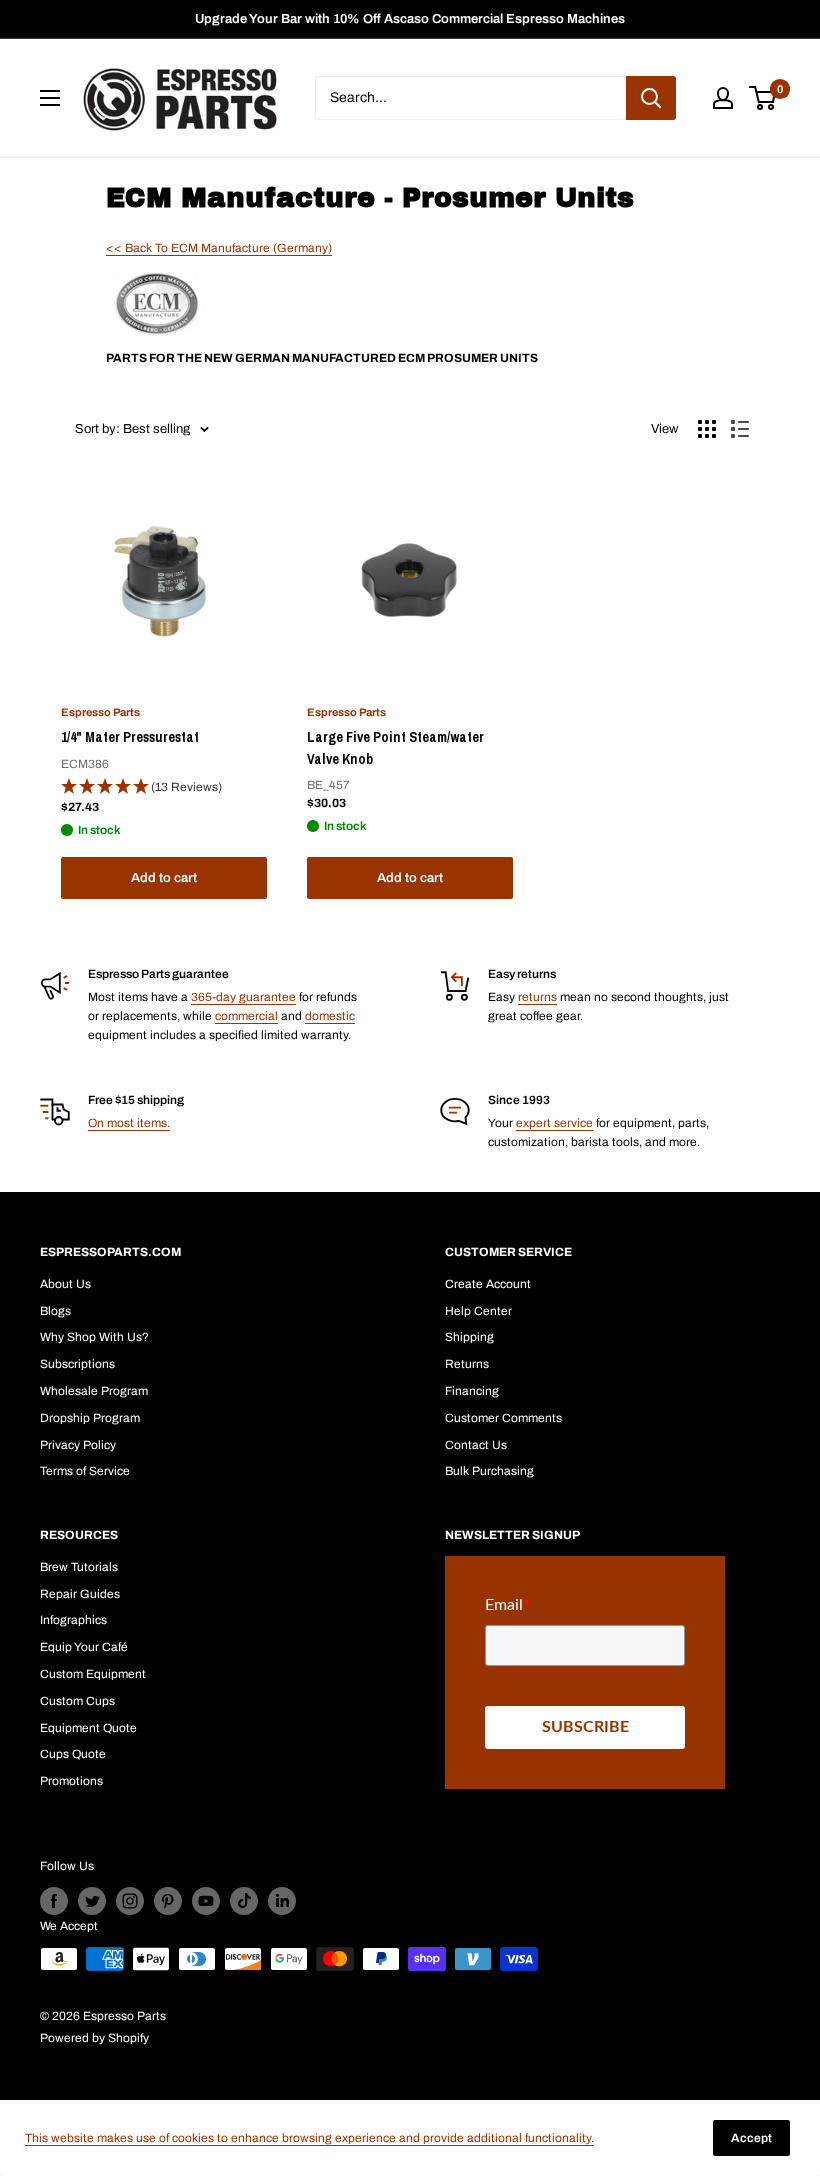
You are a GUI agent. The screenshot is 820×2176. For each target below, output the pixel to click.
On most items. (129, 1123)
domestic (330, 1016)
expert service (554, 1123)
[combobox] (470, 98)
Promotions (71, 1781)
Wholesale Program (94, 1391)
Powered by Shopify (94, 2038)
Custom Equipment (93, 1674)
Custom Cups (77, 1701)
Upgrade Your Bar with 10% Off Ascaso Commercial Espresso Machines (410, 19)
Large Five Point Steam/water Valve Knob (395, 748)
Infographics (73, 1620)
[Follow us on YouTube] (206, 1901)
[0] (763, 98)
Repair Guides (80, 1594)
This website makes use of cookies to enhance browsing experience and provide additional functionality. (309, 2138)
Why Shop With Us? (94, 1337)
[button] (164, 787)
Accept (751, 2138)
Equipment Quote (88, 1728)
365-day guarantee (243, 997)
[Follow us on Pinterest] (168, 1901)
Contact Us (476, 1445)
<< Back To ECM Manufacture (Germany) (219, 248)
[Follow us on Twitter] (92, 1901)
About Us (65, 1284)
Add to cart (164, 878)
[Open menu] (50, 98)
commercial (246, 1016)
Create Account (488, 1284)
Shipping (469, 1337)
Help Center (478, 1311)
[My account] (723, 98)
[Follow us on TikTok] (244, 1901)
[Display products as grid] (707, 429)
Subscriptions (77, 1364)
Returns (467, 1364)
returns (537, 997)
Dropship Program (90, 1418)
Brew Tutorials (79, 1567)
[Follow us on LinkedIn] (282, 1901)
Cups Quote (73, 1754)
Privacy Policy (78, 1445)
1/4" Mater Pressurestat (130, 737)
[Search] (651, 98)
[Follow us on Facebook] (54, 1901)
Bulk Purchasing (489, 1471)
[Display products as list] (740, 429)
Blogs (55, 1311)
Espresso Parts (100, 712)
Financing (472, 1391)
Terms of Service (85, 1471)
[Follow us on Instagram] (130, 1901)
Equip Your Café (84, 1647)
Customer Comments (503, 1418)
